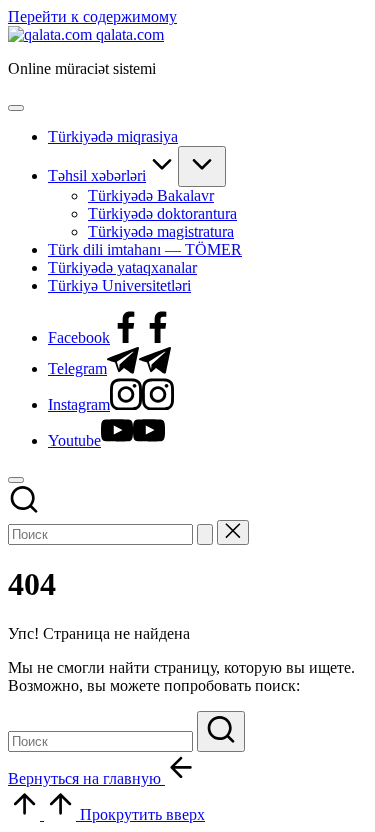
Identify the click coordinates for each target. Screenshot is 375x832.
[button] (205, 534)
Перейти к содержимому (92, 16)
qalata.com (130, 34)
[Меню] (16, 108)
